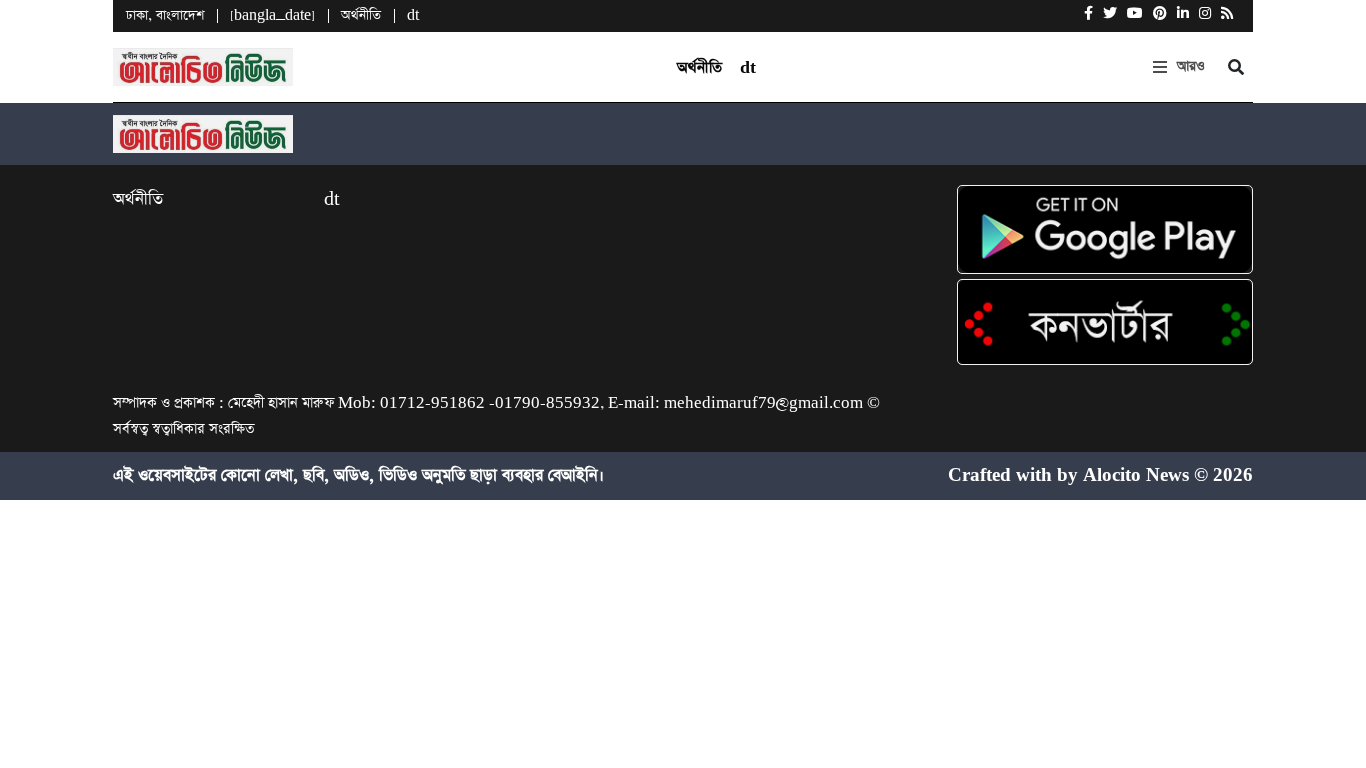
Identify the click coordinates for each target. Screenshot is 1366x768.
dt (413, 15)
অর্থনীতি (361, 15)
